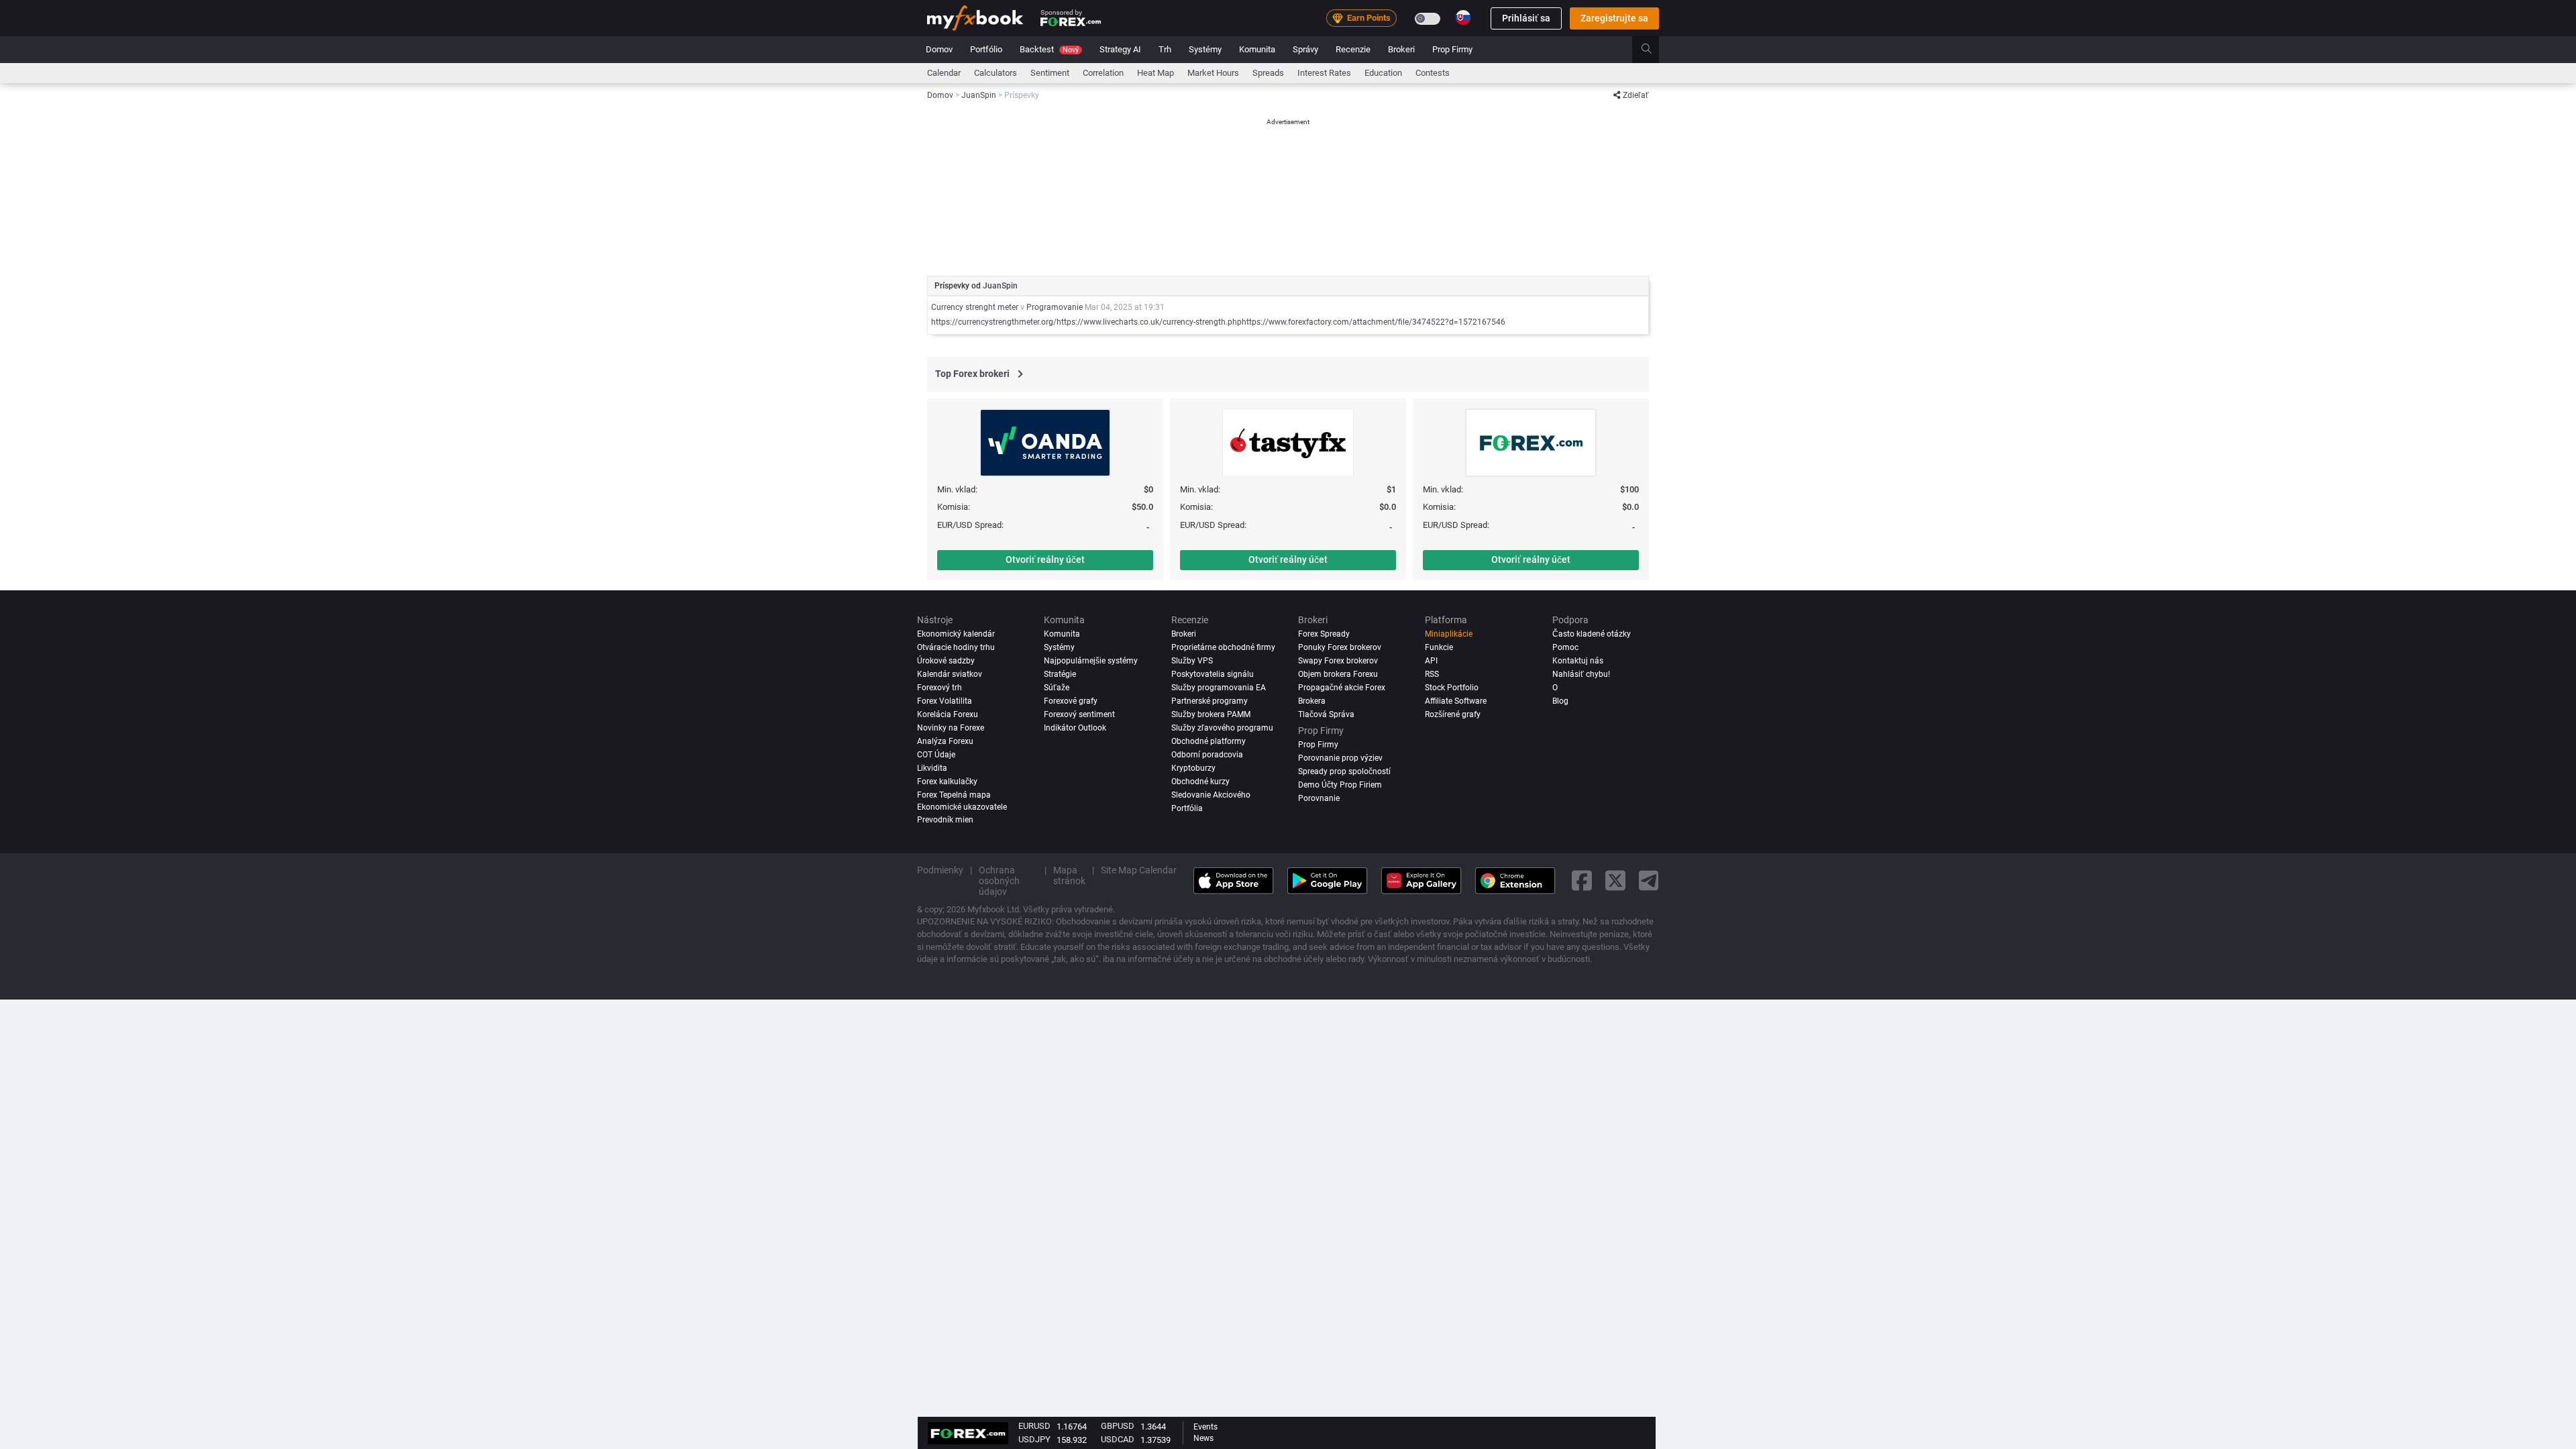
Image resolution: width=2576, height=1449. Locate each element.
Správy (1305, 49)
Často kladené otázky (1592, 634)
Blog (1560, 701)
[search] (1654, 50)
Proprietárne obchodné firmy (1223, 647)
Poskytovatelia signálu (1213, 674)
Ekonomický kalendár (956, 634)
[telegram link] (1649, 880)
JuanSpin (1000, 286)
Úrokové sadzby (946, 661)
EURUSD (1034, 1426)
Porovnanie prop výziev (1340, 758)
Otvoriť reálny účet (1045, 559)
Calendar (944, 73)
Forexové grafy (1071, 701)
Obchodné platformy (1209, 741)
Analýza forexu (945, 741)
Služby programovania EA (1219, 688)
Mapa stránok (1069, 875)
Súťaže (1057, 688)
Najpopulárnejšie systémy (1091, 661)
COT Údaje (936, 755)
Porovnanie (1319, 798)
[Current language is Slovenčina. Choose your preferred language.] (1463, 17)
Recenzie (1353, 49)
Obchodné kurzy (1200, 782)
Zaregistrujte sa (1614, 18)
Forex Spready (1324, 634)
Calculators (996, 73)
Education (1383, 73)
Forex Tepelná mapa (954, 795)
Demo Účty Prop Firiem (1340, 785)
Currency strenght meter (975, 307)
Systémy (1205, 49)
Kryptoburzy (1193, 768)
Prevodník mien (945, 820)
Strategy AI (1120, 49)
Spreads (1268, 73)
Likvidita (932, 768)
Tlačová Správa (1326, 714)
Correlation (1103, 73)
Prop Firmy (1452, 49)
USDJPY (1034, 1439)
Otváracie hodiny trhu (956, 647)
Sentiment (1050, 73)
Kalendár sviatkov (950, 674)
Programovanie (1055, 307)
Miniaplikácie (1449, 634)
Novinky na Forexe (951, 728)
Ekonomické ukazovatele (962, 807)
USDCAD (1118, 1439)
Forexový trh (940, 688)
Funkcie (1439, 647)
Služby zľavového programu (1222, 728)
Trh (1165, 49)
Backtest (1049, 49)
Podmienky (940, 870)
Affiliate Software (1456, 701)
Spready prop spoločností (1344, 771)
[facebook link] (1582, 880)
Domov (939, 49)
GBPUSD (1118, 1426)
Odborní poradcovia (1207, 755)
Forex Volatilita (945, 701)
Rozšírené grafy (1453, 714)
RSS (1432, 674)
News (1203, 1438)
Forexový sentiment (1079, 714)
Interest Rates (1324, 73)
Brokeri (1401, 49)
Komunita (1257, 49)
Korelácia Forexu (948, 714)
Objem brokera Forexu (1338, 674)
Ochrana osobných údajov (999, 881)
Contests (1433, 73)
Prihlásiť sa (1526, 18)
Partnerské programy (1210, 701)
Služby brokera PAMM (1211, 714)
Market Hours (1213, 73)
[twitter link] (1615, 880)
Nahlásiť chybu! (1581, 674)
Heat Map (1156, 73)
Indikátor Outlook (1075, 728)
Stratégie (1060, 674)
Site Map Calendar (1139, 870)
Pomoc (1565, 647)
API (1431, 661)
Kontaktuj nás (1578, 661)
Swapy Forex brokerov (1338, 661)
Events (1205, 1427)
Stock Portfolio (1452, 688)
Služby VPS (1192, 661)
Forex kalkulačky (947, 782)
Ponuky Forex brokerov (1340, 647)
